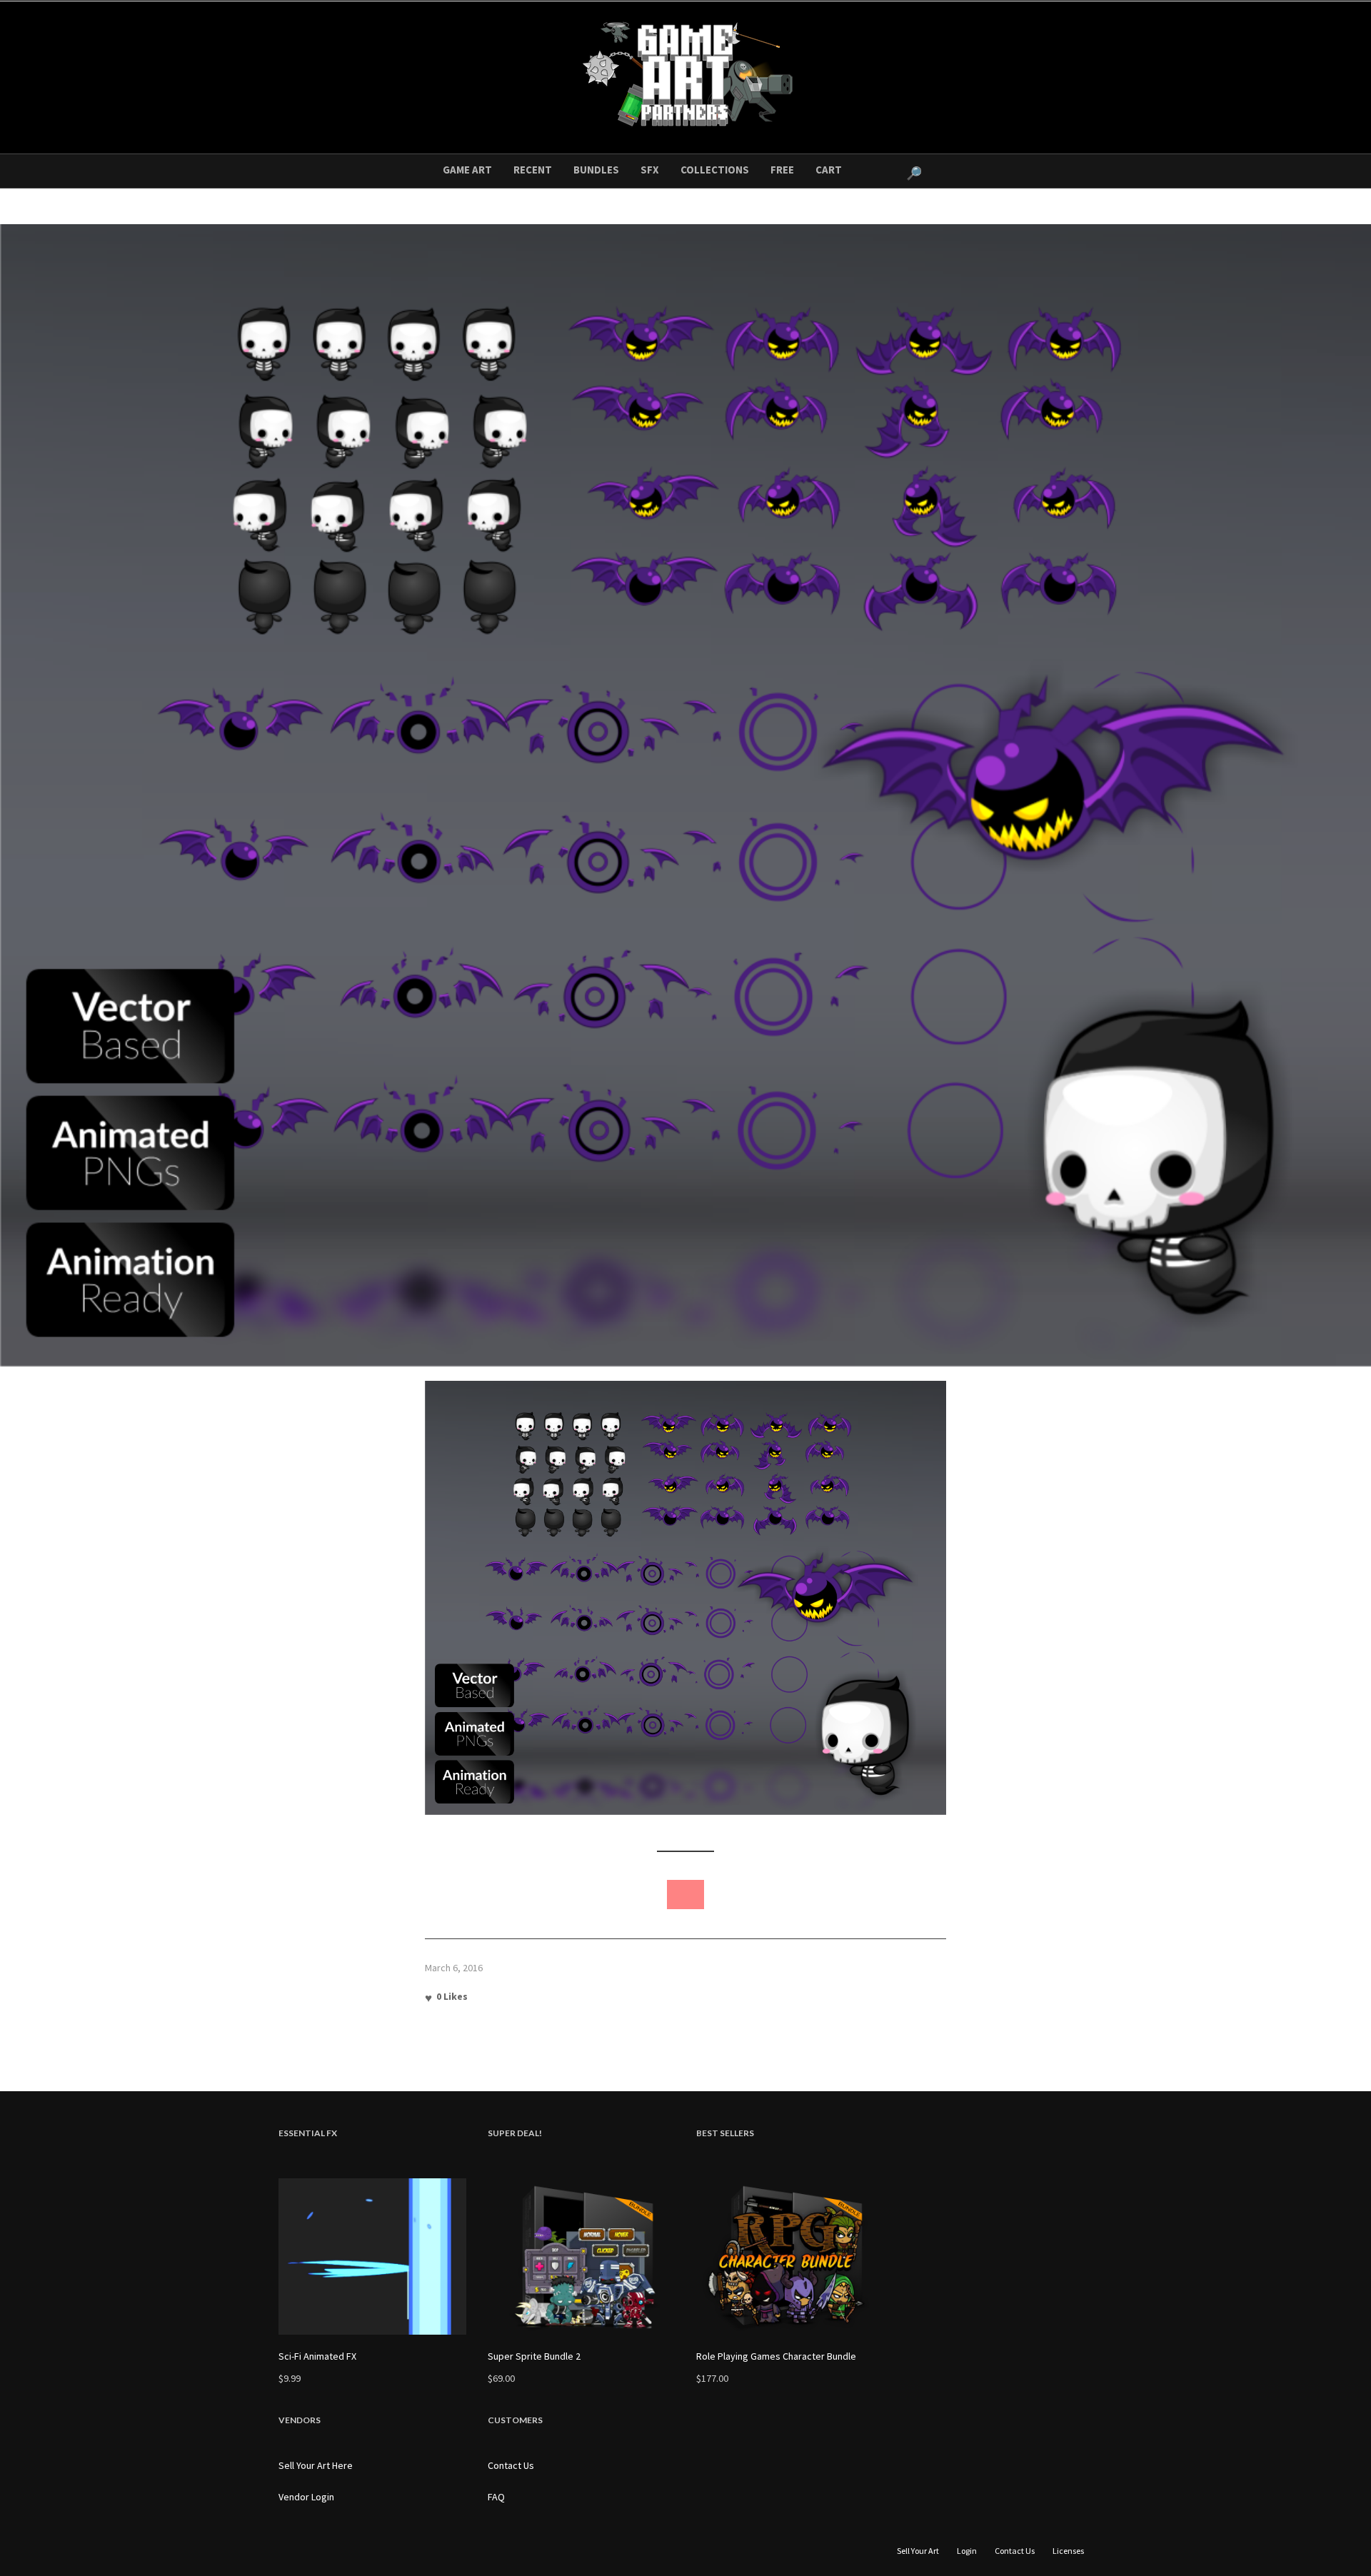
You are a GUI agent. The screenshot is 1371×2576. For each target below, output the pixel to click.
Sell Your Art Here (316, 2465)
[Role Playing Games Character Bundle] (790, 2256)
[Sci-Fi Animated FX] (372, 2256)
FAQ (496, 2497)
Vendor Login (306, 2497)
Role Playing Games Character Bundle (776, 2356)
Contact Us (511, 2465)
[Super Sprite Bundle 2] (582, 2256)
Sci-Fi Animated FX (317, 2356)
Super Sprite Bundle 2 (534, 2356)
